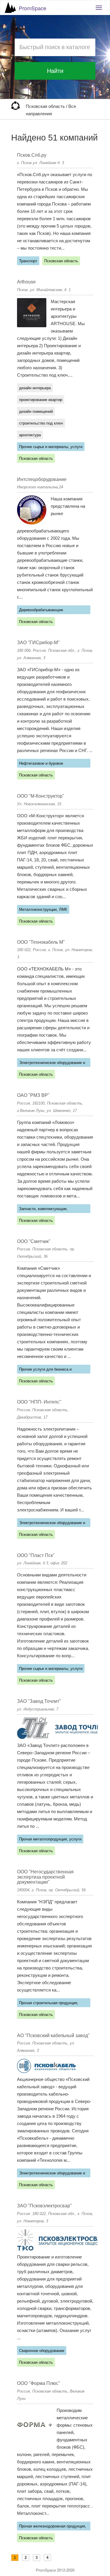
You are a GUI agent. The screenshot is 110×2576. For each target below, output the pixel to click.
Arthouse (26, 282)
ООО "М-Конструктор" (41, 796)
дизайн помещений (36, 411)
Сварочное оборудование (42, 2351)
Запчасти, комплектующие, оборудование (43, 1210)
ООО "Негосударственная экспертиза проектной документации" (45, 1877)
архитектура (30, 435)
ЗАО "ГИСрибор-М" (38, 643)
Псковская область (46, 106)
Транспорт (28, 261)
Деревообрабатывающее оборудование (41, 611)
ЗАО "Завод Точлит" (39, 1701)
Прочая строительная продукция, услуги (49, 2004)
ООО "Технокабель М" (41, 942)
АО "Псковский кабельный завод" (53, 2035)
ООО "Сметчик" (34, 1241)
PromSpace (33, 8)
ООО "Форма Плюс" (39, 2383)
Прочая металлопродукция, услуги (50, 1839)
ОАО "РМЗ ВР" (33, 1095)
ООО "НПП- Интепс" (39, 1402)
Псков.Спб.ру (32, 155)
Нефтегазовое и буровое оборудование (41, 764)
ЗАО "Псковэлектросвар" (44, 2206)
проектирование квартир (41, 400)
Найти (55, 71)
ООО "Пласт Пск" (36, 1555)
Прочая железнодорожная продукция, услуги (53, 2527)
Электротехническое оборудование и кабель (52, 1064)
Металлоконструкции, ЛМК (43, 909)
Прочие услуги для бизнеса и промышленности (45, 1370)
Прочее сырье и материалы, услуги (51, 447)
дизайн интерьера (35, 388)
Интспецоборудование (42, 479)
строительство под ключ (41, 423)
